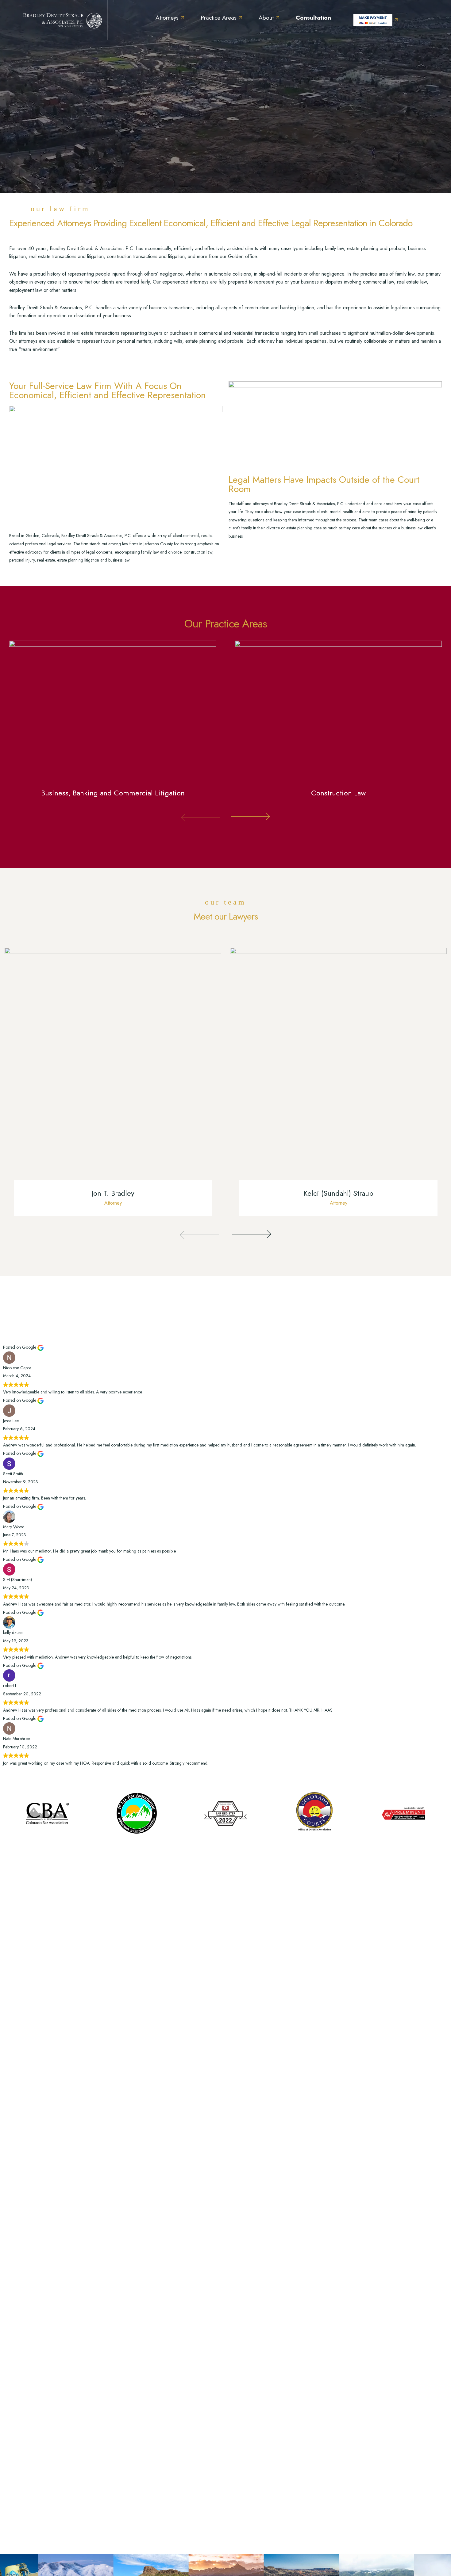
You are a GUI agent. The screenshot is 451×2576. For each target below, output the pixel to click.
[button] (201, 823)
